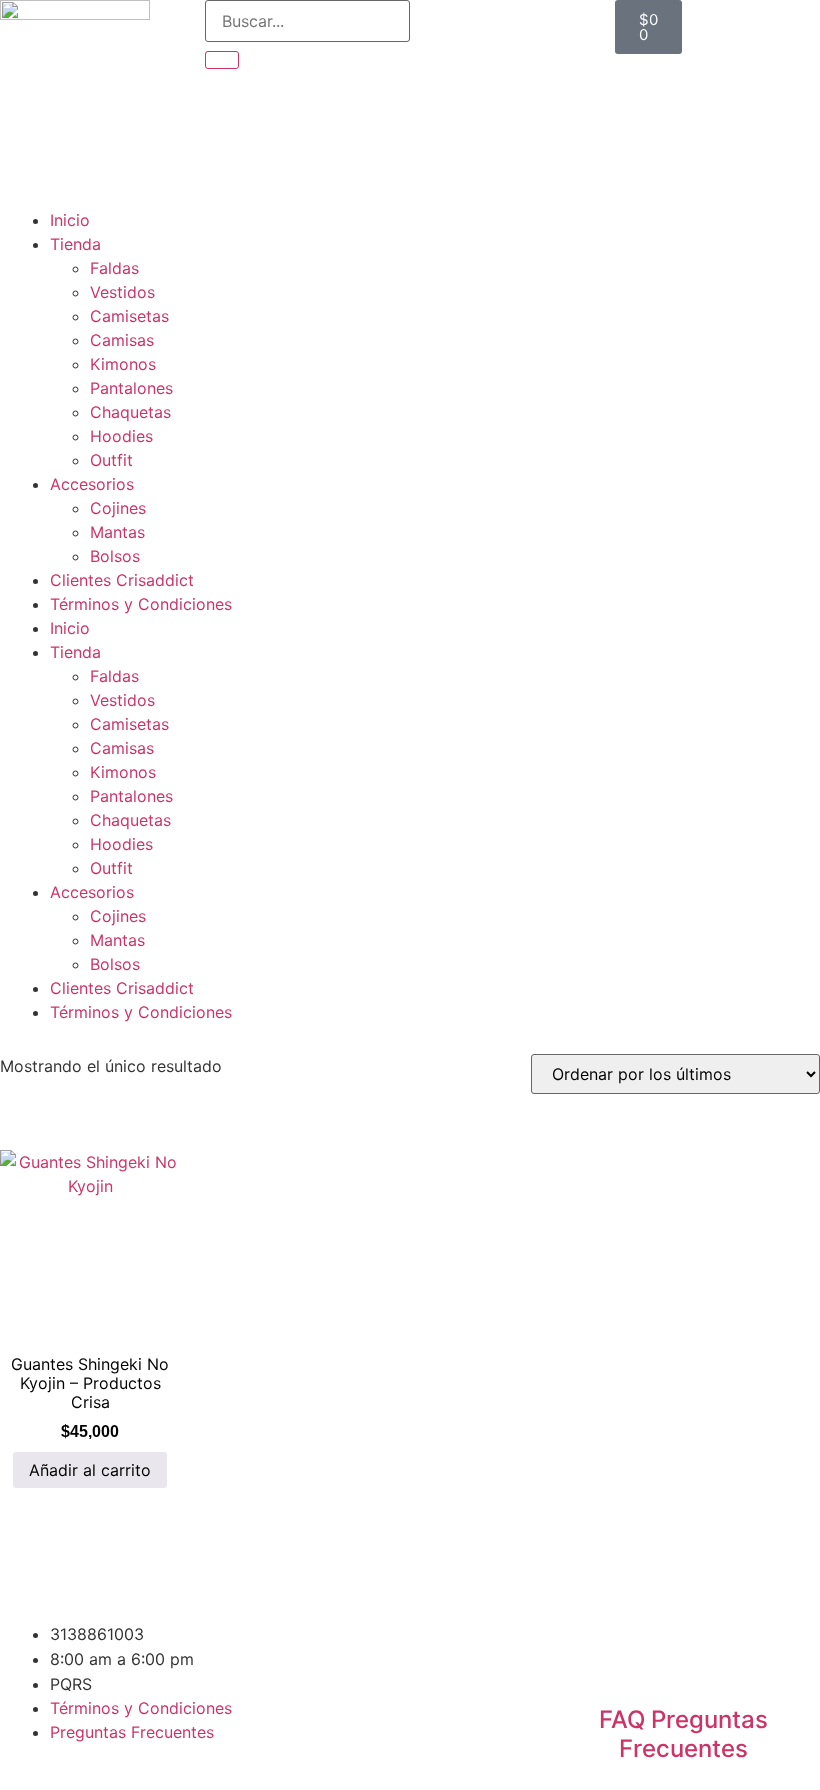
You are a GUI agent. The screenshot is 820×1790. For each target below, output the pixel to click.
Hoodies (121, 436)
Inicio (70, 220)
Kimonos (123, 364)
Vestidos (122, 292)
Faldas (114, 268)
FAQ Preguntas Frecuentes (683, 1734)
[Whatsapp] (637, 1647)
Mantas (117, 532)
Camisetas (129, 316)
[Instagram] (582, 1647)
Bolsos (115, 556)
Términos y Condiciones (141, 604)
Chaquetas (130, 412)
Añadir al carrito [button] (90, 1470)
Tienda (75, 244)
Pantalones (131, 388)
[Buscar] (222, 60)
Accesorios (92, 484)
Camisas (122, 340)
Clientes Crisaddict (122, 580)
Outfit (111, 460)
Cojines (118, 508)
